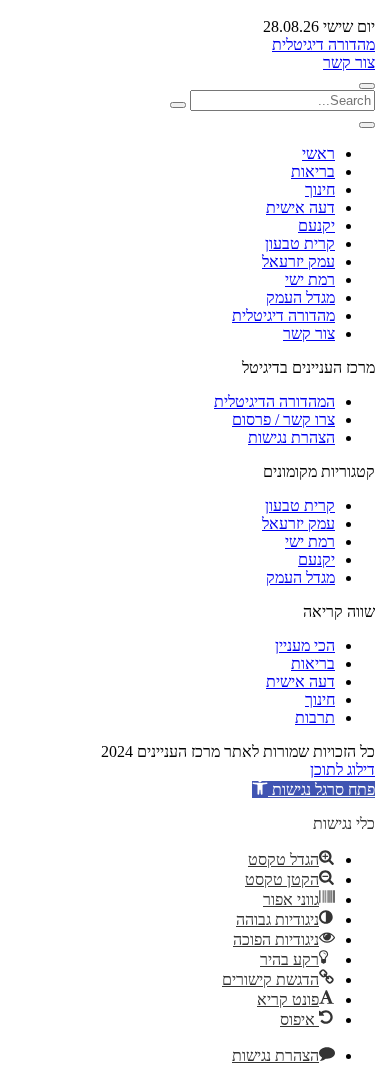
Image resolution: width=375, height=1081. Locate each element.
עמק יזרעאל (298, 261)
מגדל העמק (300, 297)
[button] (313, 789)
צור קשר (349, 62)
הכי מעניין (305, 645)
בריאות (313, 171)
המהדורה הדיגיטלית (274, 401)
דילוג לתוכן (342, 769)
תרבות (315, 717)
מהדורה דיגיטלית (323, 44)
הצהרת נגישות (291, 437)
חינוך (320, 189)
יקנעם (316, 225)
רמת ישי (310, 279)
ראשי (318, 153)
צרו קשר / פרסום (283, 419)
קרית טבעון (300, 243)
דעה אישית (300, 207)
